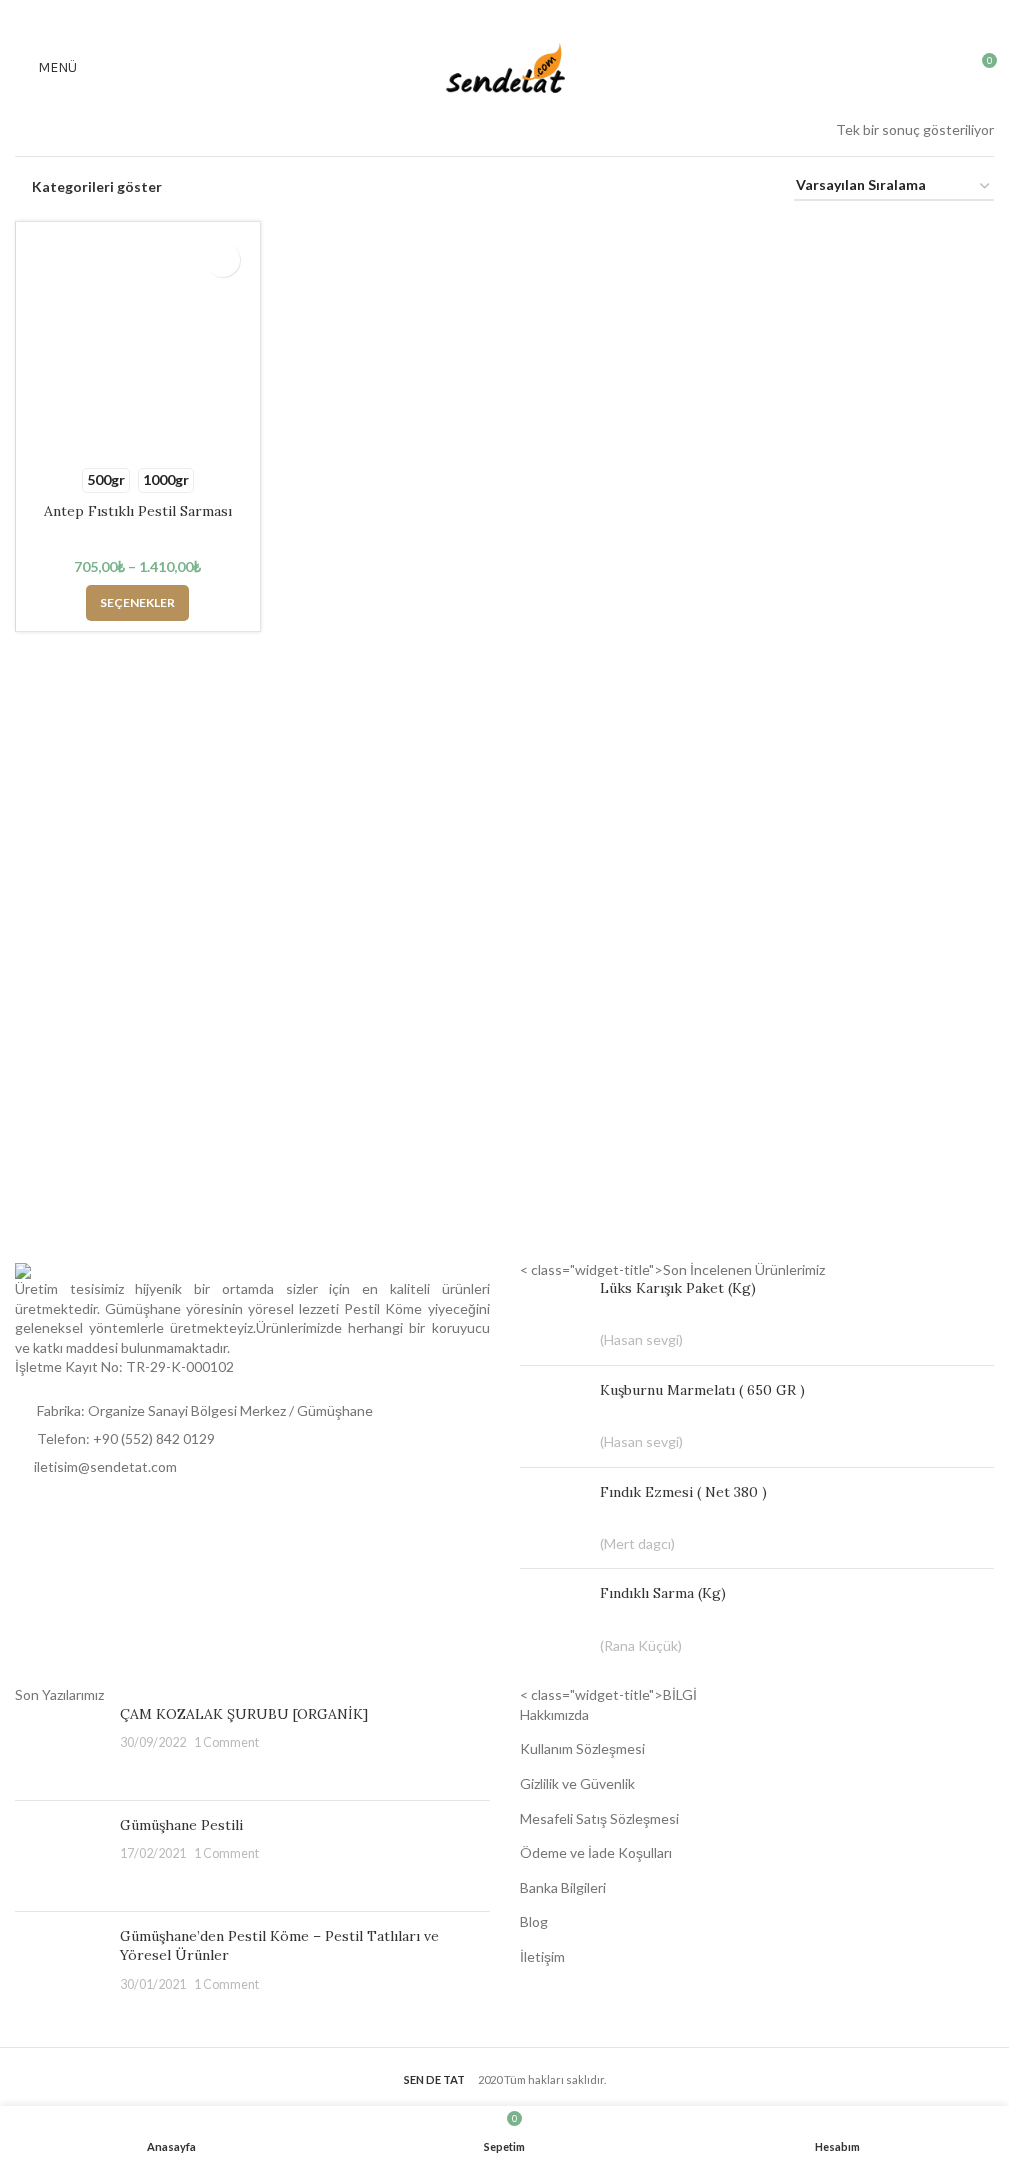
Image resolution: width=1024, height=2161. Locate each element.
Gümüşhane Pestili (181, 1825)
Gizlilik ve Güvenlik (577, 1783)
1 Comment (226, 1742)
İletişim (542, 1956)
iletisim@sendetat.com (105, 1466)
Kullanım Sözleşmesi (582, 1748)
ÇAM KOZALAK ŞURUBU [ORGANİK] (244, 1714)
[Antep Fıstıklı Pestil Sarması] (138, 344)
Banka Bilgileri (563, 1887)
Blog (534, 1921)
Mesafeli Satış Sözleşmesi (599, 1818)
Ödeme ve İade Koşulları (596, 1852)
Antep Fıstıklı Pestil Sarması (138, 511)
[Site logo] (505, 66)
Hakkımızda (554, 1714)
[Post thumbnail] (60, 1745)
